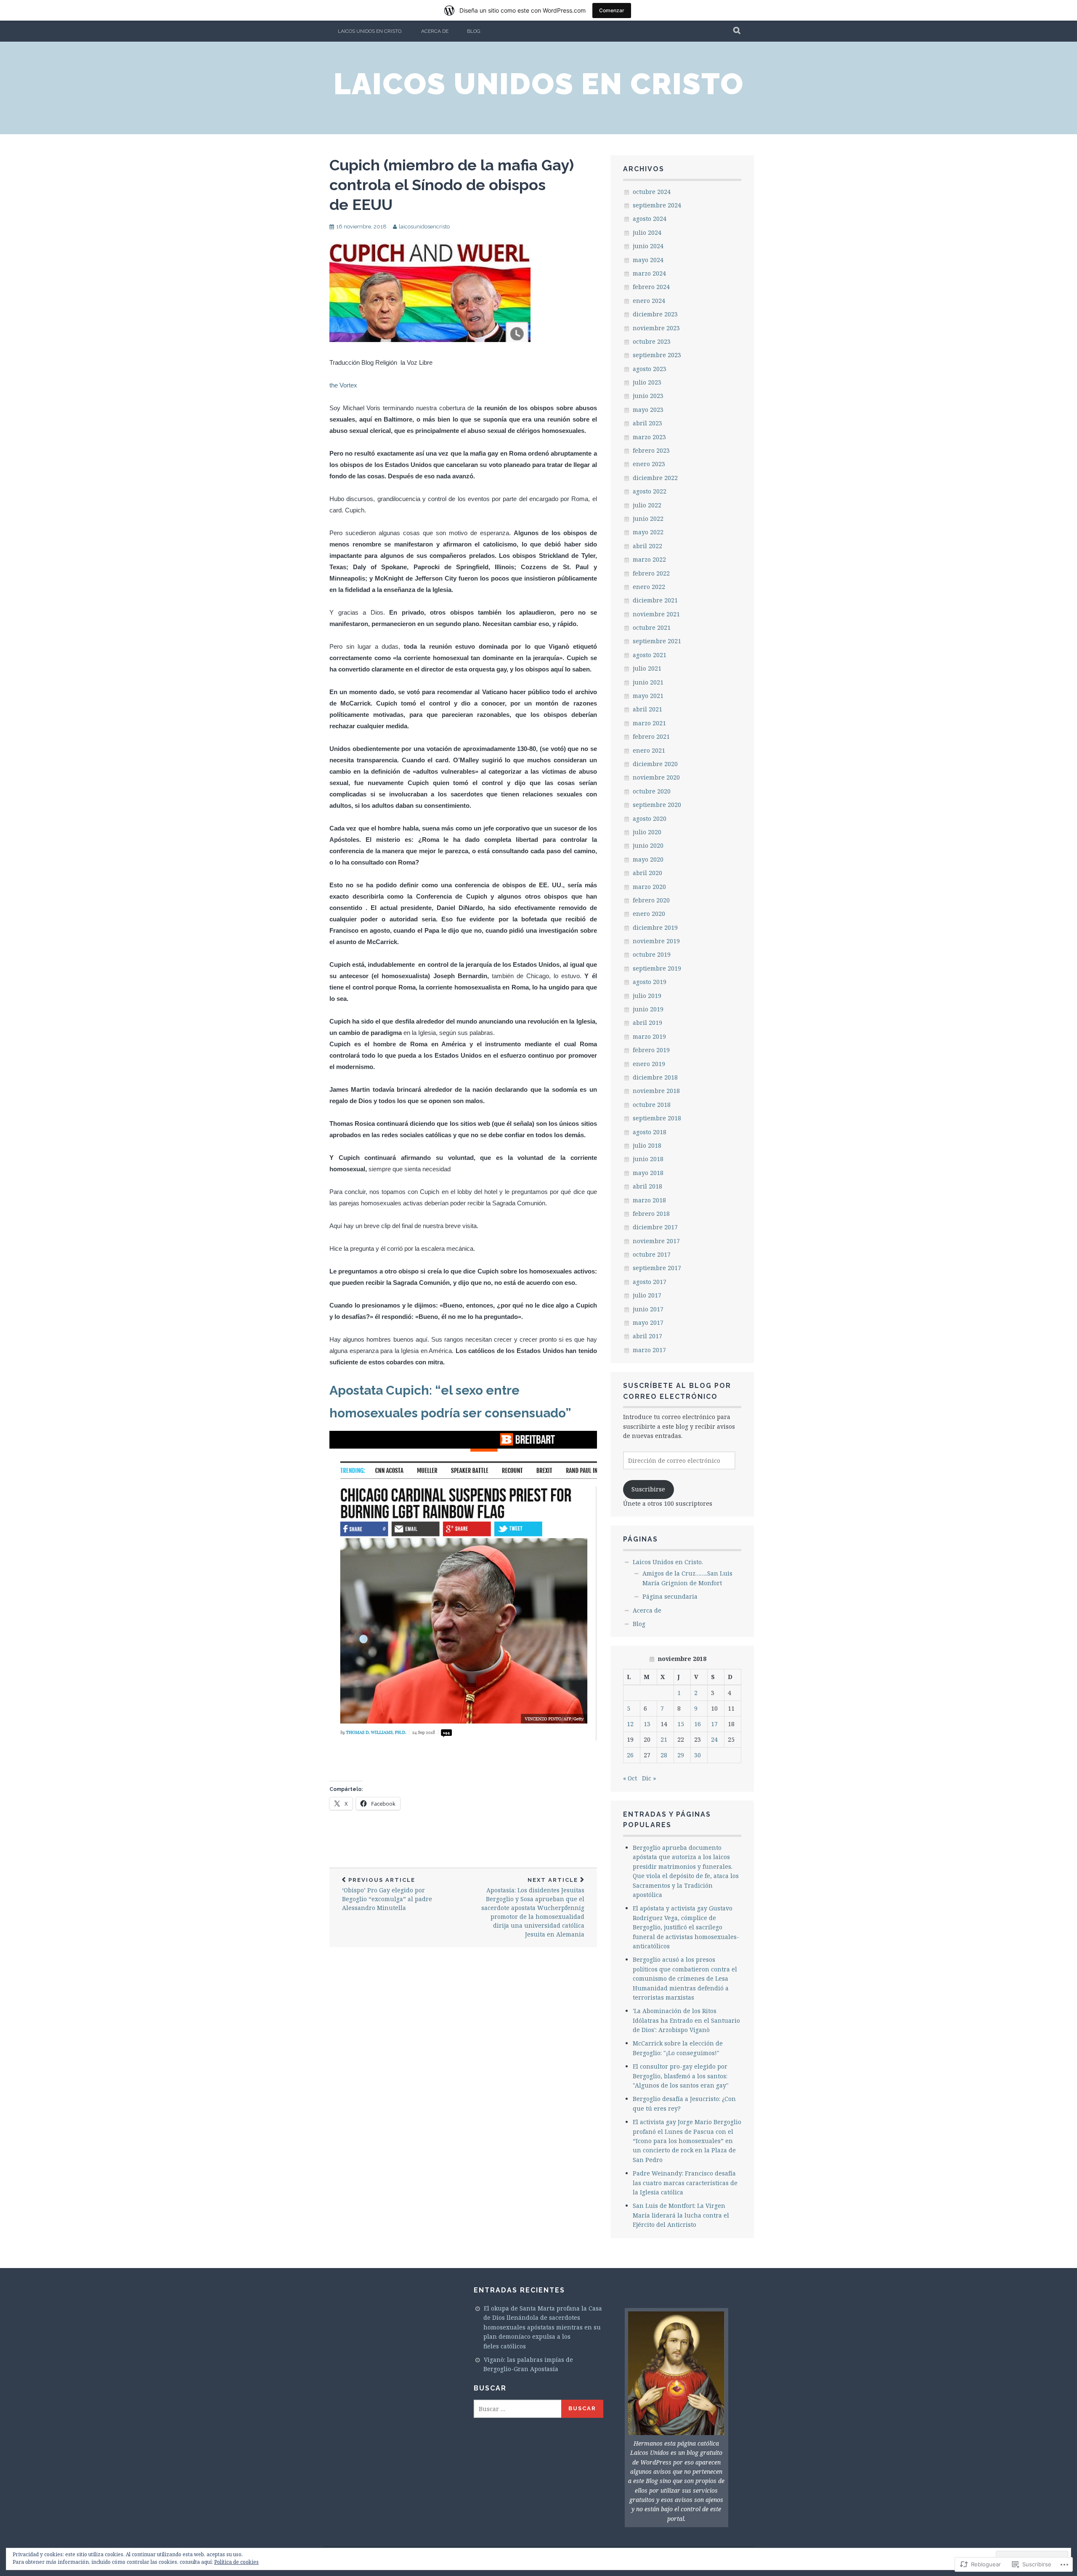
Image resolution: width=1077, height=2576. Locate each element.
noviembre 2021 (656, 614)
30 (698, 1755)
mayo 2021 (648, 696)
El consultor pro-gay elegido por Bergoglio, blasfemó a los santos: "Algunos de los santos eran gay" (681, 2076)
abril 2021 (647, 709)
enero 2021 (649, 750)
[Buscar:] (518, 2409)
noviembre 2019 (656, 941)
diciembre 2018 (655, 1077)
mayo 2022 (648, 532)
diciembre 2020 (655, 764)
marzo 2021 (649, 723)
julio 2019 (647, 996)
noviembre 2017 (656, 1241)
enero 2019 (649, 1064)
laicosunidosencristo (424, 227)
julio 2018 (647, 1145)
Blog (474, 31)
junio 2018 (648, 1159)
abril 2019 (647, 1023)
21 (664, 1739)
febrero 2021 (651, 736)
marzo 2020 (649, 887)
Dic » (649, 1778)
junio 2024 (648, 246)
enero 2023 (649, 464)
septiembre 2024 (657, 205)
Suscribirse (648, 1489)
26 (630, 1755)
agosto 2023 (650, 369)
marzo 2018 (649, 1200)
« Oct (630, 1778)
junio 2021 (648, 682)
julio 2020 (647, 832)
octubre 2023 (652, 341)
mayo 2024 (648, 260)
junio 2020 (648, 845)
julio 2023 (647, 382)
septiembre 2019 (657, 968)
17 (714, 1724)
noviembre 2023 (656, 328)
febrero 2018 (651, 1214)
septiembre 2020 (657, 805)
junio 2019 (648, 1009)
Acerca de (435, 31)
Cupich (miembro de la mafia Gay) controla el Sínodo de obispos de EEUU (452, 185)
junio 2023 (648, 396)
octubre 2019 (652, 954)
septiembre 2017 (657, 1268)
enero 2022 (649, 587)
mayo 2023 (648, 410)
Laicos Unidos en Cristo (539, 84)
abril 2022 (647, 546)
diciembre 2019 (655, 927)
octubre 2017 (652, 1254)
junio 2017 (648, 1309)
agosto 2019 (650, 982)
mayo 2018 (648, 1173)
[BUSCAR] (737, 31)
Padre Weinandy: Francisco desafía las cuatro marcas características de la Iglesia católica (685, 2183)
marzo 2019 (649, 1036)
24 (714, 1739)
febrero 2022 (651, 573)
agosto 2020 (650, 818)
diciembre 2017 (655, 1227)
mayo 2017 (648, 1322)
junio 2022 (648, 519)
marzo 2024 (649, 273)
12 (630, 1724)
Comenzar (612, 10)
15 (681, 1724)
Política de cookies (236, 2562)
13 (647, 1724)
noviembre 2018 (656, 1091)
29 (681, 1755)
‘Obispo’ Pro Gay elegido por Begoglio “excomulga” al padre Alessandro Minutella (387, 1894)
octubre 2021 (652, 627)
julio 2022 (647, 505)
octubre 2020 (652, 791)
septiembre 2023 (657, 355)
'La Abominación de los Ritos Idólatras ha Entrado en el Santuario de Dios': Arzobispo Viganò (686, 2020)
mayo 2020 (648, 859)
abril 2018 (647, 1186)
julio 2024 (647, 232)
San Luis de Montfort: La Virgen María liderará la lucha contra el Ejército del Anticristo (681, 2215)
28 (664, 1755)
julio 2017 (647, 1295)
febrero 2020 (651, 900)
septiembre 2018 (657, 1118)
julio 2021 (647, 668)
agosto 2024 (650, 219)
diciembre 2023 (655, 314)
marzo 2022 (649, 559)
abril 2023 (647, 423)
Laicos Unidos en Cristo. (370, 31)
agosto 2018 (650, 1132)
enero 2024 (649, 301)
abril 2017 (647, 1336)
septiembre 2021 (657, 641)
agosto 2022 (650, 491)
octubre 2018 (652, 1105)
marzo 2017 (649, 1350)
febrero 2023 (651, 450)
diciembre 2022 (655, 478)
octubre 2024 (652, 192)
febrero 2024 (651, 287)
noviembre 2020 (656, 777)
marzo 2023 (649, 437)
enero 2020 (649, 914)
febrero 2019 (651, 1050)
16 (698, 1724)
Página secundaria (670, 1596)
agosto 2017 (650, 1282)
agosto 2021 (650, 655)
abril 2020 (647, 873)
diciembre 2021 (655, 600)
